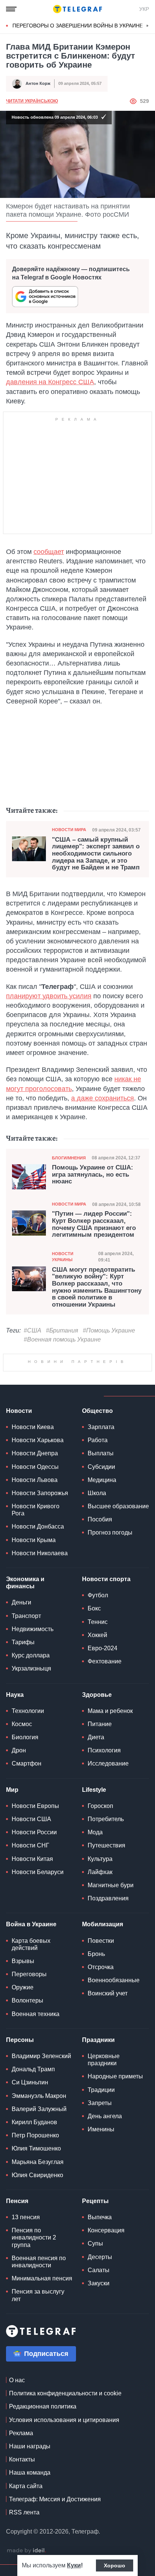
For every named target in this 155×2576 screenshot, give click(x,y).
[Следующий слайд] (147, 26)
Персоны (20, 2151)
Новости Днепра (35, 1564)
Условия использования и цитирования (64, 2531)
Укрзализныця (31, 1779)
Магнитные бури (111, 1996)
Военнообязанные (114, 2091)
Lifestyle (94, 1901)
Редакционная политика (43, 2517)
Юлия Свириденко (37, 2286)
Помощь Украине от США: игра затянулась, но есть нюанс (93, 1175)
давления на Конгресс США (50, 382)
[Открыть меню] (11, 9)
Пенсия (17, 2312)
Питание (100, 1835)
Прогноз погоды (110, 1643)
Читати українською (32, 101)
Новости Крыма (34, 1651)
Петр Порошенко (35, 2246)
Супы (95, 2354)
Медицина (102, 1591)
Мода (95, 1943)
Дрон (19, 1861)
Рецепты (95, 2312)
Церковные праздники (104, 2170)
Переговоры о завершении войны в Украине (78, 26)
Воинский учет (108, 2104)
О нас (17, 2491)
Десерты (100, 2368)
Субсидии (101, 1578)
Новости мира (69, 830)
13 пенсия (26, 2328)
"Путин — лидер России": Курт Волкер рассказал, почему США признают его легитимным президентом (94, 1224)
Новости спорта (106, 1690)
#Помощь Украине (109, 1330)
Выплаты (101, 1564)
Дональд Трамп (33, 2180)
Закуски (99, 2394)
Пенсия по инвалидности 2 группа (34, 2348)
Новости (19, 1522)
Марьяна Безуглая (38, 2273)
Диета (96, 1848)
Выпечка (100, 2328)
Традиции (101, 2201)
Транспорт (26, 1727)
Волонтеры (27, 2111)
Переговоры (29, 2085)
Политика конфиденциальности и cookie (65, 2504)
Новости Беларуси (38, 1983)
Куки (74, 2565)
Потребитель (106, 1930)
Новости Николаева (40, 1664)
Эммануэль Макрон (39, 2207)
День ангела (105, 2227)
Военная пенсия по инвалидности (39, 2372)
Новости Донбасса (38, 1637)
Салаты (99, 2381)
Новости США (31, 1930)
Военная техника (36, 2125)
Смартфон (27, 1874)
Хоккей (97, 1746)
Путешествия (106, 1956)
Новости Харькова (38, 1551)
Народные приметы (115, 2187)
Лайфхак (100, 1983)
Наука (15, 1806)
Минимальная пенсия (42, 2389)
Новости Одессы (35, 1578)
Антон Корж (38, 83)
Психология (104, 1861)
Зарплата (101, 1538)
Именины (101, 2240)
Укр (144, 9)
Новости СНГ (30, 1956)
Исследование (108, 1874)
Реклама (21, 2544)
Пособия (100, 1630)
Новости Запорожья (40, 1604)
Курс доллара (31, 1766)
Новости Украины (63, 1256)
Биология (25, 1848)
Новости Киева (33, 1538)
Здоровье (97, 1806)
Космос (22, 1835)
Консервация (106, 2341)
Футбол (98, 1706)
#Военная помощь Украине (62, 1339)
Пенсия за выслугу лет (38, 2406)
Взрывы (23, 2072)
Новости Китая (32, 1970)
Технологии (28, 1822)
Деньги (21, 1713)
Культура (100, 1970)
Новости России (34, 1943)
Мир (12, 1901)
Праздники (98, 2151)
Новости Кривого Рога (36, 1621)
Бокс (94, 1719)
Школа (97, 1604)
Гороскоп (100, 1917)
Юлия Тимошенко (36, 2259)
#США (33, 1330)
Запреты (100, 2214)
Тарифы (23, 1753)
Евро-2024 (103, 1759)
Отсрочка (101, 2078)
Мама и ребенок (110, 1822)
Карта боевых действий (31, 2055)
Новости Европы (35, 1917)
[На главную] (77, 9)
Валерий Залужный (39, 2220)
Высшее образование (118, 1617)
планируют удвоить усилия (49, 996)
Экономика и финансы (25, 1693)
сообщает (49, 552)
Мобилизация (103, 2035)
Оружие (23, 2098)
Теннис (98, 1733)
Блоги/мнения (69, 1158)
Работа (98, 1551)
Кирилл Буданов (34, 2233)
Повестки (101, 2052)
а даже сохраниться (103, 1098)
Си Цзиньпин (30, 2193)
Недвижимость (33, 1740)
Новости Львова (35, 1591)
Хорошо (115, 2565)
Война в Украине (31, 2035)
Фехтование (105, 1772)
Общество (97, 1522)
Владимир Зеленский (41, 2167)
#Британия (62, 1330)
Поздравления (108, 2009)
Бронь (96, 2065)
